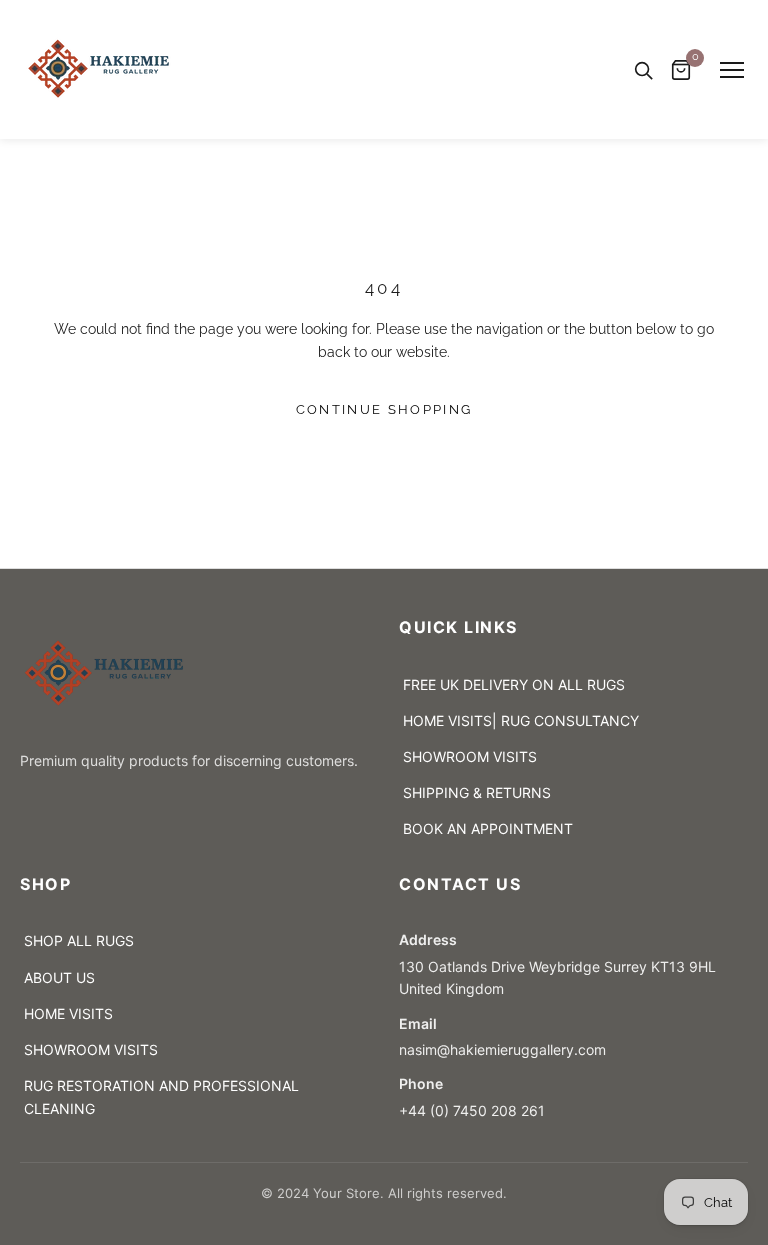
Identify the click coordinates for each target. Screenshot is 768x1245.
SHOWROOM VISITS (470, 756)
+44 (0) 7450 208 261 (472, 1110)
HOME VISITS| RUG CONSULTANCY (521, 720)
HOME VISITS (68, 1013)
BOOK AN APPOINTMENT (488, 828)
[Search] (643, 70)
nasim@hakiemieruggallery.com (506, 1049)
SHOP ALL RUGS (79, 940)
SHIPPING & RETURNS (477, 792)
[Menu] (732, 70)
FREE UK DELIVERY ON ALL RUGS (514, 684)
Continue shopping (384, 409)
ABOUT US (59, 977)
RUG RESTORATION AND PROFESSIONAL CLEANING (161, 1097)
